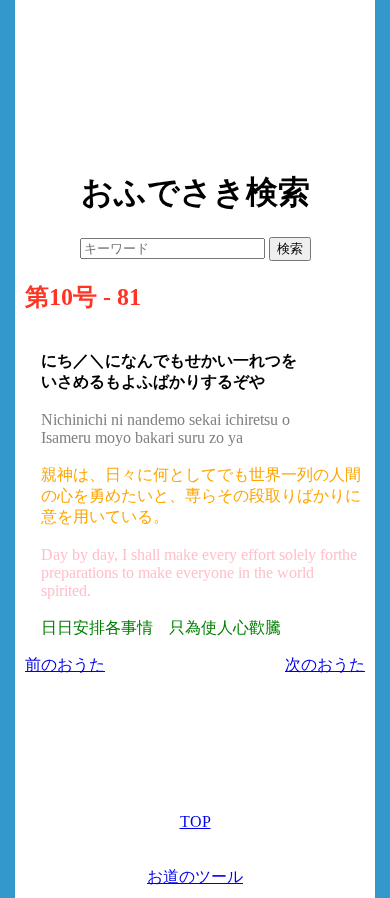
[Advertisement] (195, 80)
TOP (195, 821)
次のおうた (325, 664)
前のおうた (65, 664)
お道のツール (195, 876)
